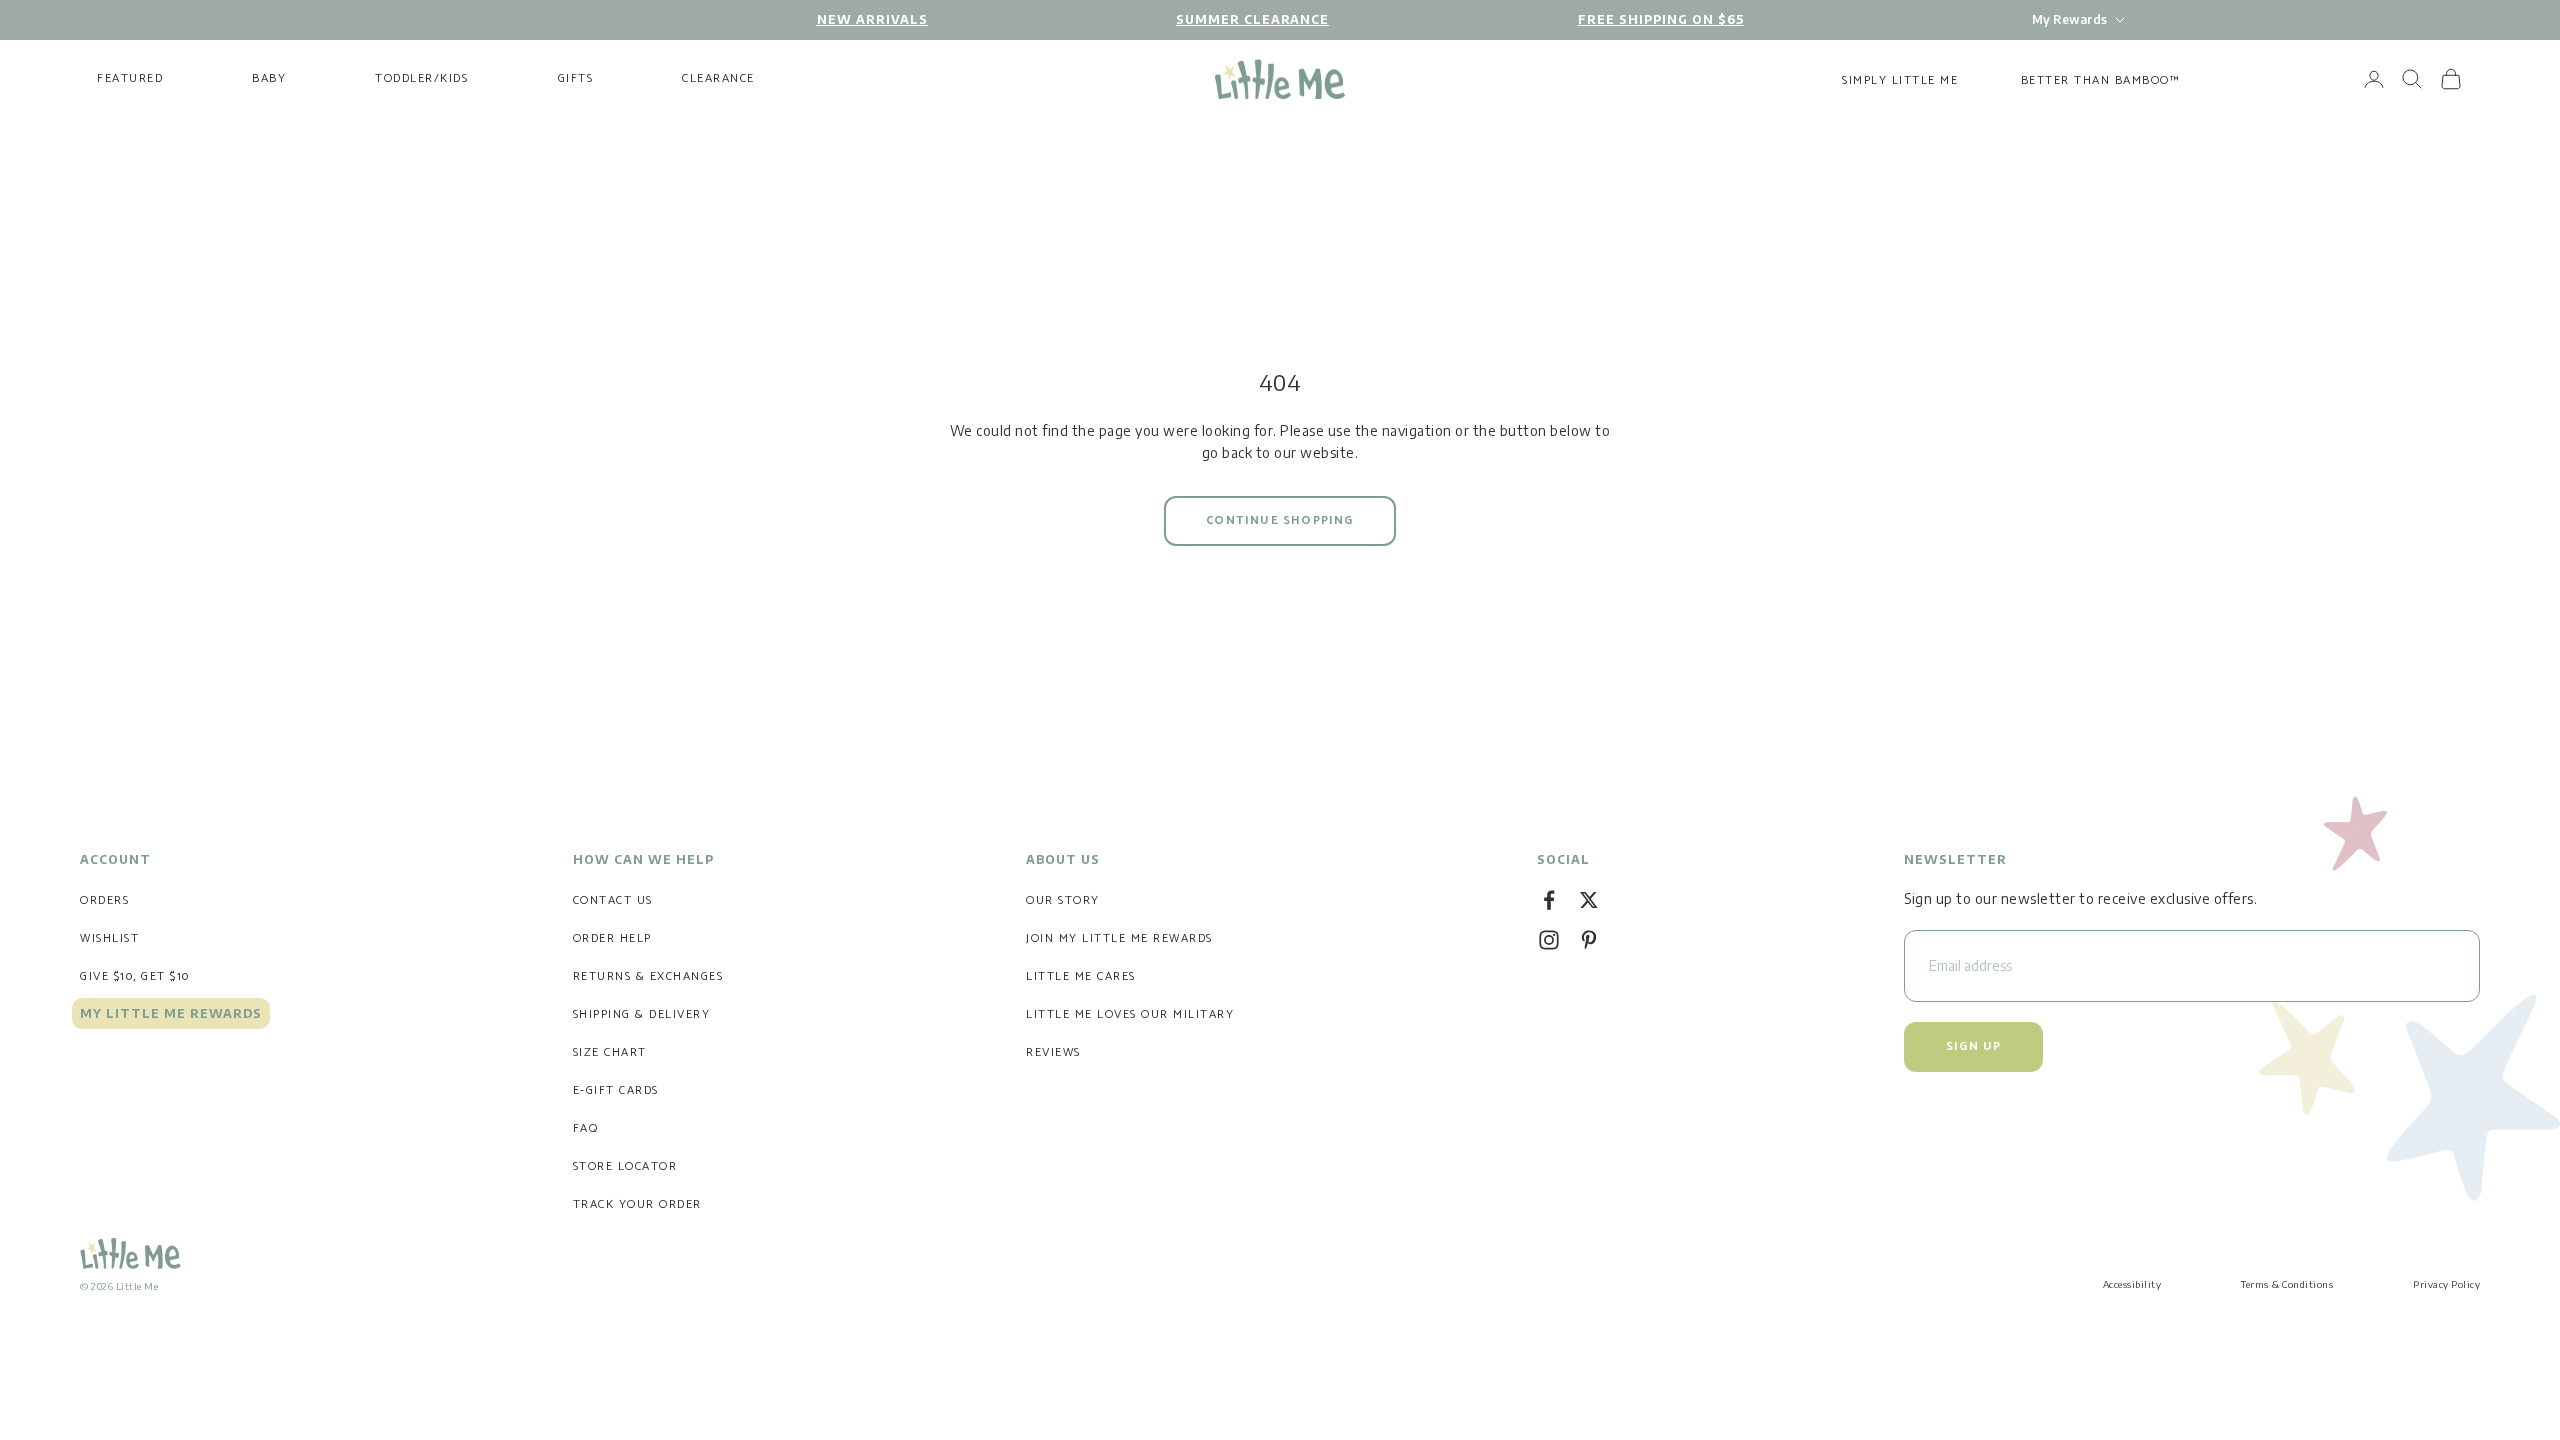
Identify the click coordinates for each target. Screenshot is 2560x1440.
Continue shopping (1279, 520)
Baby (269, 79)
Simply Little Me (1900, 80)
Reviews (1053, 1052)
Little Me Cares (1081, 976)
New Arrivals (872, 19)
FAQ (586, 1128)
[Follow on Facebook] (1549, 900)
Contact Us (613, 900)
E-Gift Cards (616, 1090)
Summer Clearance (1252, 19)
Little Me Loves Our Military (1130, 1014)
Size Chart (610, 1052)
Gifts (576, 79)
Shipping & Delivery (642, 1014)
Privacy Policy (2446, 1284)
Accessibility (2132, 1284)
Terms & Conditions (2287, 1284)
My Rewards (2069, 19)
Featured (130, 79)
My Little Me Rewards (171, 1013)
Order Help (612, 938)
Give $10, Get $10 (135, 976)
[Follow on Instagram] (1549, 940)
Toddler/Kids (421, 79)
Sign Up (1973, 1046)
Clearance (718, 79)
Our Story (1063, 900)
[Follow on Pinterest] (1589, 940)
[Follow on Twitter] (1589, 900)
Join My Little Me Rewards (1119, 938)
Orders (104, 900)
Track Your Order (637, 1204)
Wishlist (109, 938)
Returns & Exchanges (648, 976)
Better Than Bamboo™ (2101, 80)
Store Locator (625, 1166)
